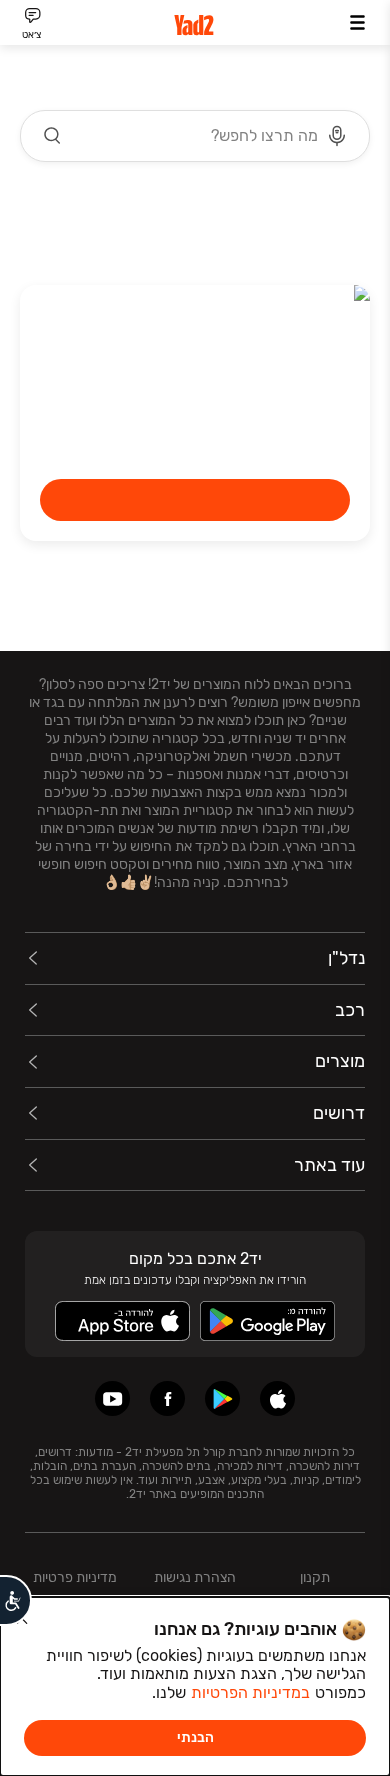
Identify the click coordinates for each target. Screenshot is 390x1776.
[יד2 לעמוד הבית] (195, 25)
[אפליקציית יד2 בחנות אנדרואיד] (222, 1398)
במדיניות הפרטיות (250, 1692)
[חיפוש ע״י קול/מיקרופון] (337, 136)
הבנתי (195, 1737)
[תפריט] (357, 22)
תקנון (315, 1577)
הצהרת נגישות (195, 1577)
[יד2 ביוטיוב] (112, 1398)
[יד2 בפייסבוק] (167, 1398)
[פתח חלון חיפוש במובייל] (195, 136)
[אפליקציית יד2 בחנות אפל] (277, 1398)
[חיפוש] (53, 136)
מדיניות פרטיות (75, 1577)
